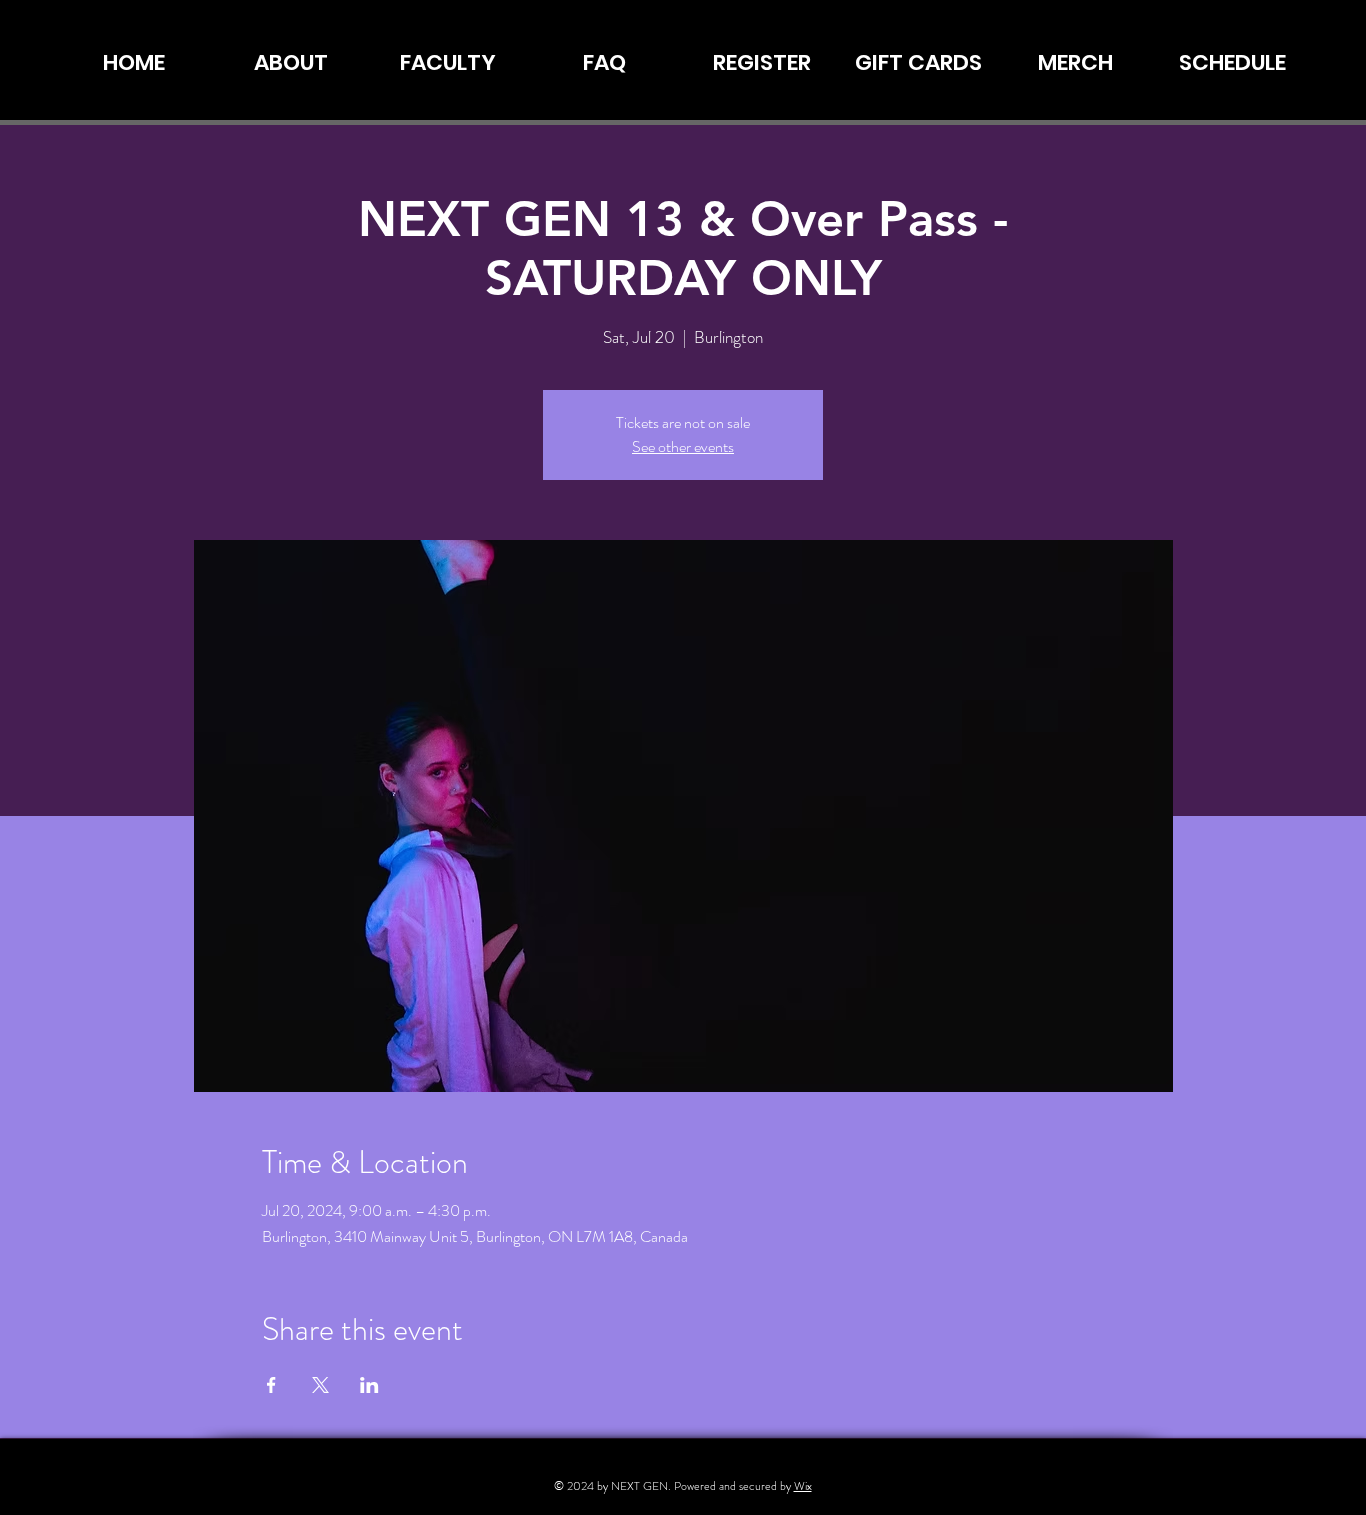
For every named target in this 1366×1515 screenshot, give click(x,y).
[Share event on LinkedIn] (369, 1385)
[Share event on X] (320, 1385)
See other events (683, 446)
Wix (803, 1486)
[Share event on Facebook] (271, 1385)
